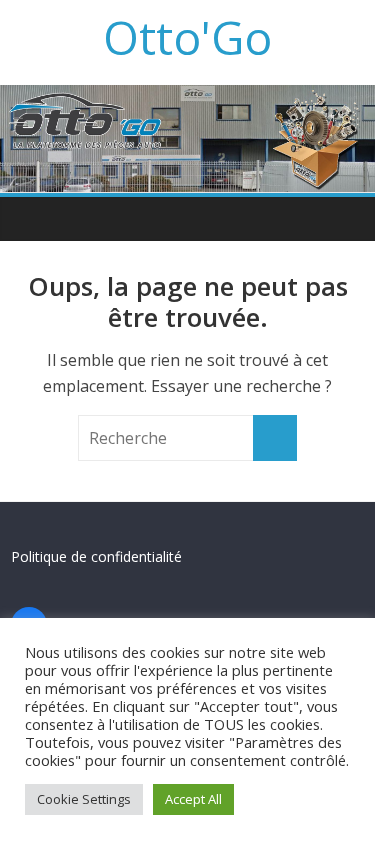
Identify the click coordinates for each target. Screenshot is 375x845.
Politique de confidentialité (96, 556)
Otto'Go (187, 37)
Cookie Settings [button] (84, 799)
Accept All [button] (193, 799)
